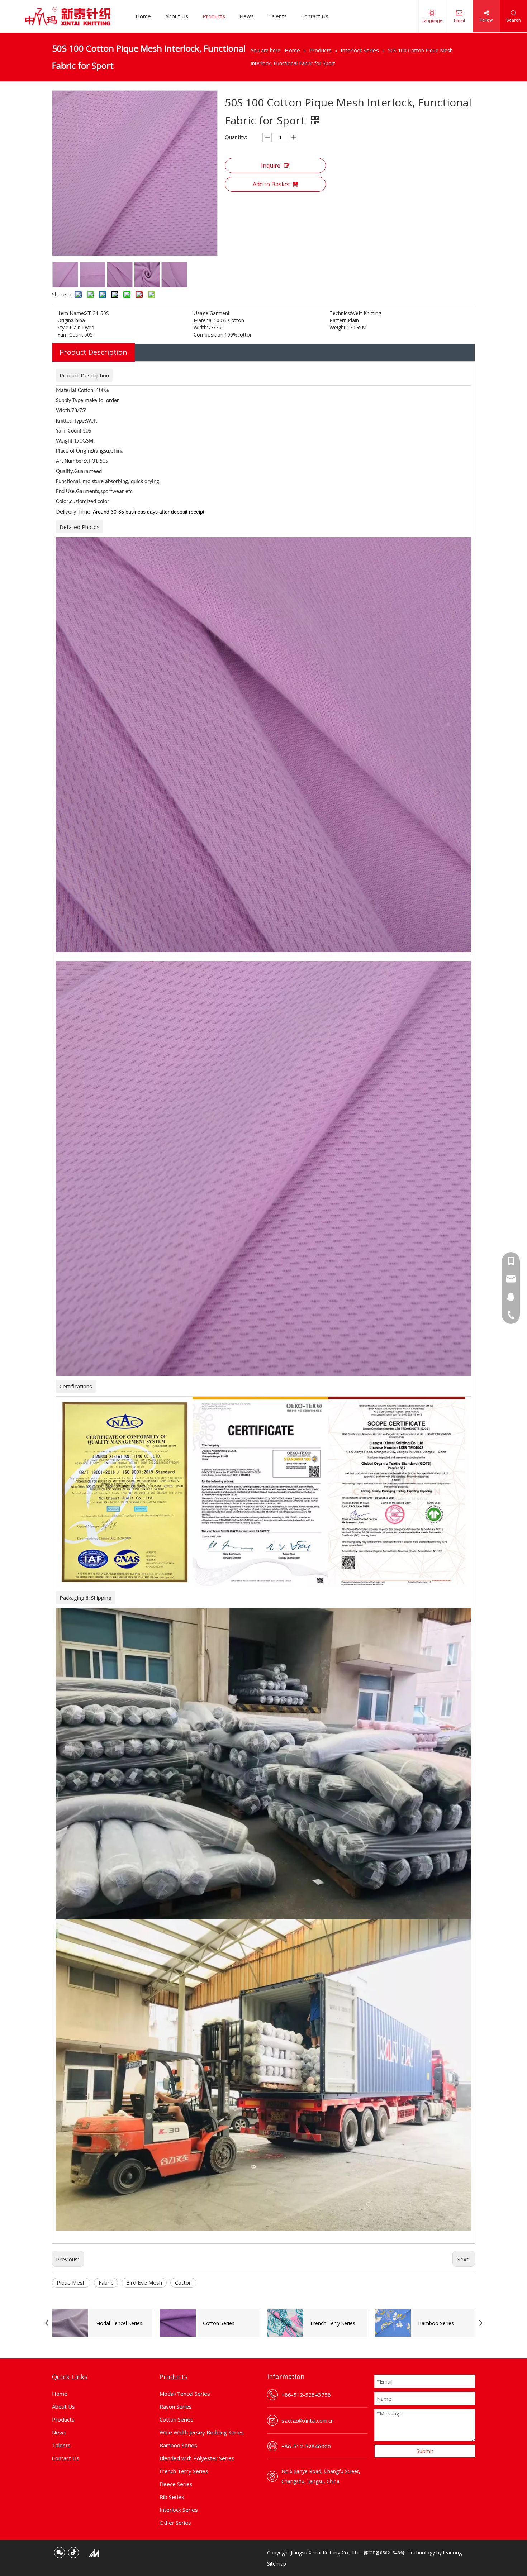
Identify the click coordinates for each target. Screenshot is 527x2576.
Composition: (209, 335)
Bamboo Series (178, 2445)
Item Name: (71, 313)
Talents (277, 16)
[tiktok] (73, 2553)
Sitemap (277, 2564)
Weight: (338, 327)
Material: (204, 320)
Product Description (93, 352)
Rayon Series (176, 2406)
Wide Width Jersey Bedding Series (202, 2432)
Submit (425, 2451)
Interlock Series (179, 2510)
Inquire (271, 166)
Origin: (65, 320)
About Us (177, 16)
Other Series (175, 2523)
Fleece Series (176, 2484)
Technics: (340, 313)
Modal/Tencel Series (185, 2394)
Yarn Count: (71, 335)
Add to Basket (271, 184)
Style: (63, 327)
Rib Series (172, 2497)
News (247, 16)
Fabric (106, 2282)
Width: (201, 327)
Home (143, 16)
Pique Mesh (71, 2282)
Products (214, 16)
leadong (452, 2553)
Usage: (201, 313)
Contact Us (315, 16)
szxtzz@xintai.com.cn (308, 2420)
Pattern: (339, 320)
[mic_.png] (94, 2553)
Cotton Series (176, 2419)
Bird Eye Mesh (144, 2282)
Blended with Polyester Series (197, 2458)
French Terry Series (184, 2471)
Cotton (183, 2282)
